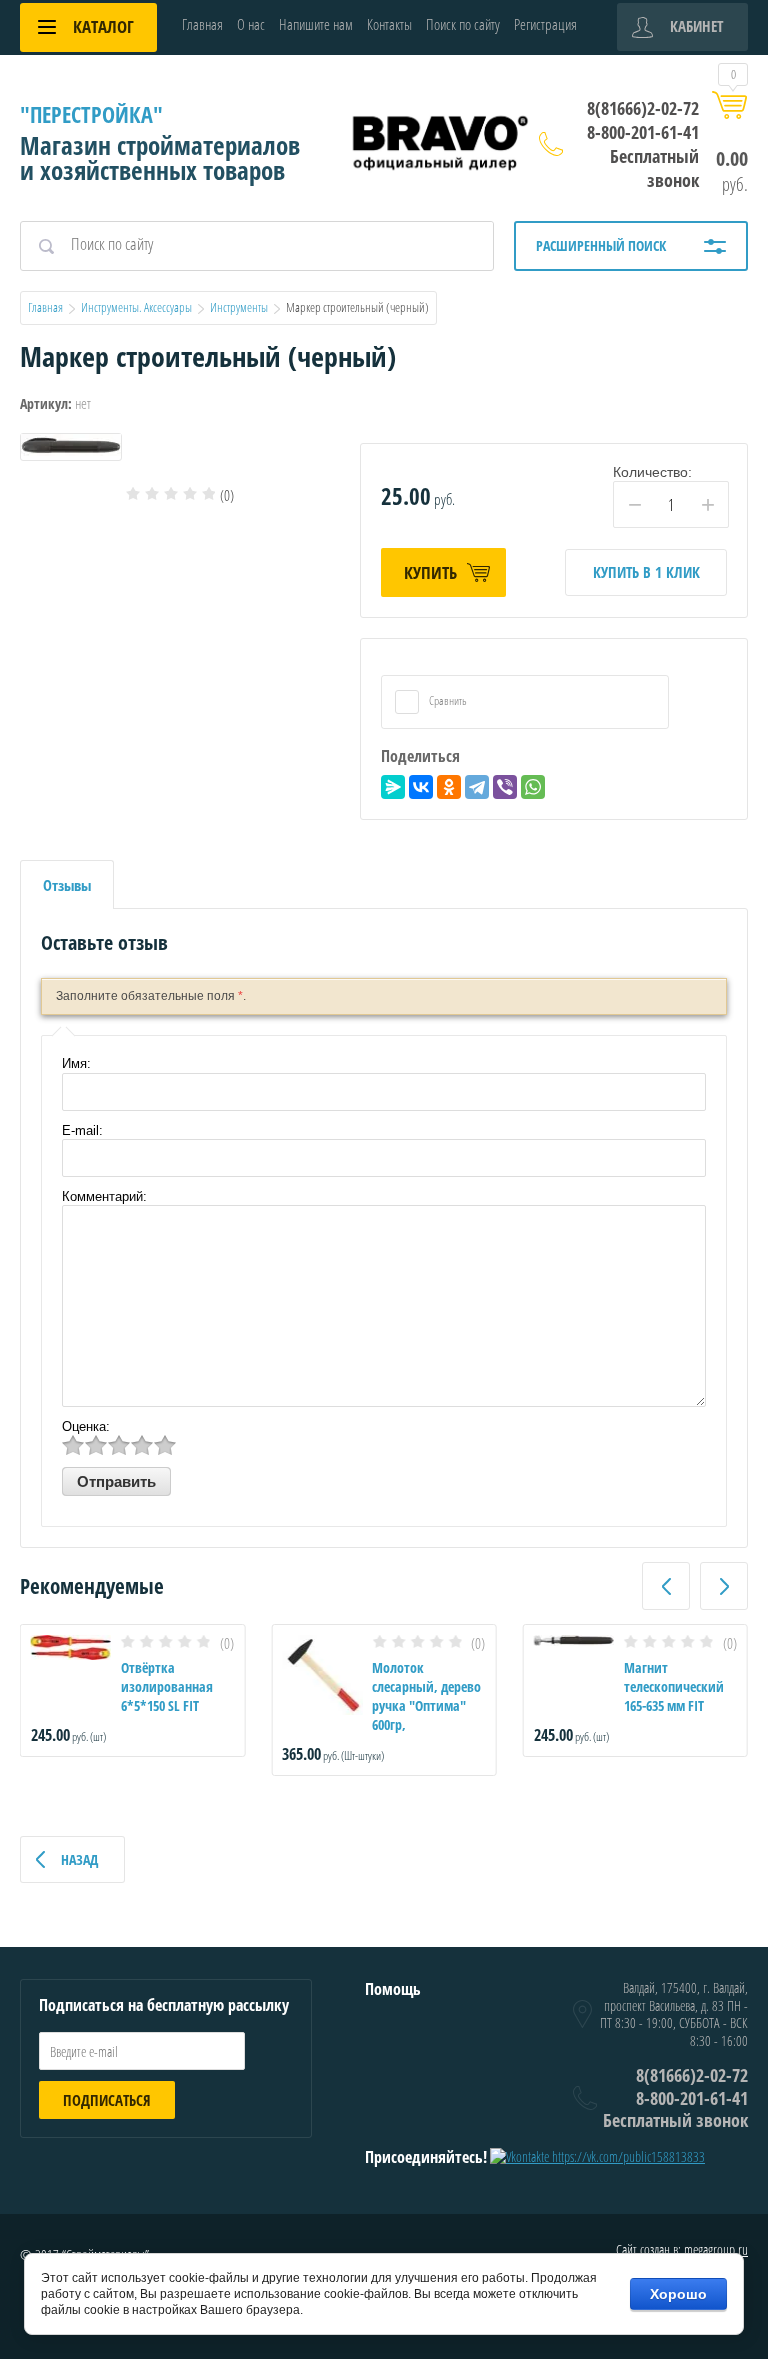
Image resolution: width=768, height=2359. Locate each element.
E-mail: (82, 1130)
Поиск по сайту (463, 24)
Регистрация (545, 24)
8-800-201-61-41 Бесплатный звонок (643, 156)
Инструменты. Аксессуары (136, 307)
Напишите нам (316, 24)
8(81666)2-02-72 (643, 108)
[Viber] (505, 787)
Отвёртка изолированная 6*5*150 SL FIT (167, 1686)
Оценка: (86, 1426)
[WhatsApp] (533, 787)
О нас (251, 24)
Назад (79, 1859)
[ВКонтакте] (421, 787)
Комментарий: (104, 1196)
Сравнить (447, 700)
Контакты (389, 24)
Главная (202, 24)
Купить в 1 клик (646, 572)
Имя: (76, 1063)
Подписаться (107, 2100)
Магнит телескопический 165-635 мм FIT (674, 1686)
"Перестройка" (91, 114)
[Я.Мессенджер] (393, 787)
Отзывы (67, 885)
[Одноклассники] (449, 787)
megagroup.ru (716, 2249)
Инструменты (239, 307)
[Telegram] (477, 787)
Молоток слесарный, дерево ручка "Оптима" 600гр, (426, 1696)
